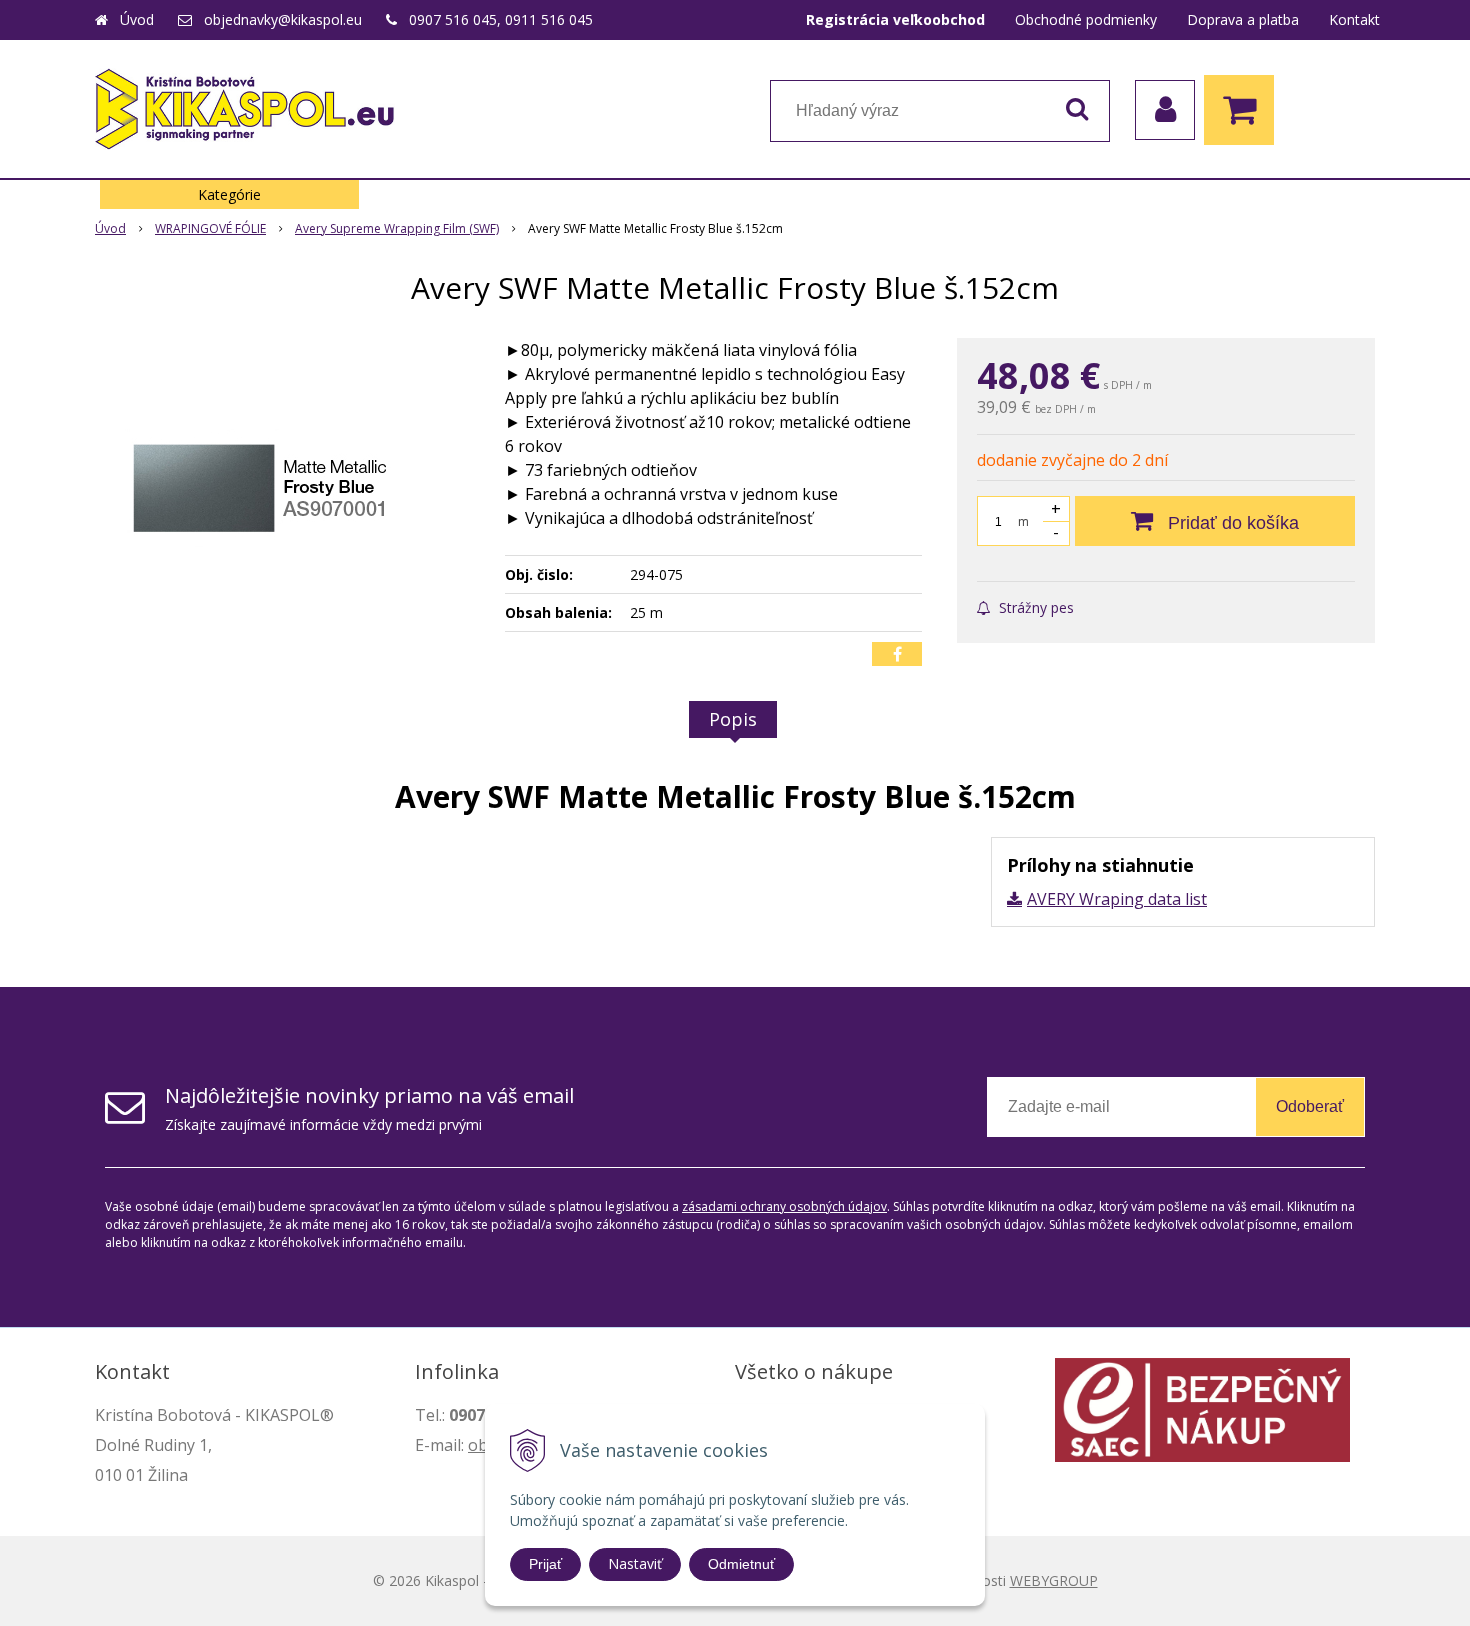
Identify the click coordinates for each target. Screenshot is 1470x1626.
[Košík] (1244, 110)
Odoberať (1310, 1106)
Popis (733, 719)
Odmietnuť (741, 1564)
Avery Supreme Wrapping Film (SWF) (397, 228)
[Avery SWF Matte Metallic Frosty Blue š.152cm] (287, 488)
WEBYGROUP (1054, 1580)
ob (478, 1445)
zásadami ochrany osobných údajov (784, 1206)
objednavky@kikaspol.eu (283, 19)
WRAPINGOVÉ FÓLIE (210, 228)
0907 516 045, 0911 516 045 (501, 19)
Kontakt (1354, 19)
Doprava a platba (1243, 19)
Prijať (545, 1564)
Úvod (137, 19)
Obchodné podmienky (1086, 19)
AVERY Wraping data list (1117, 899)
